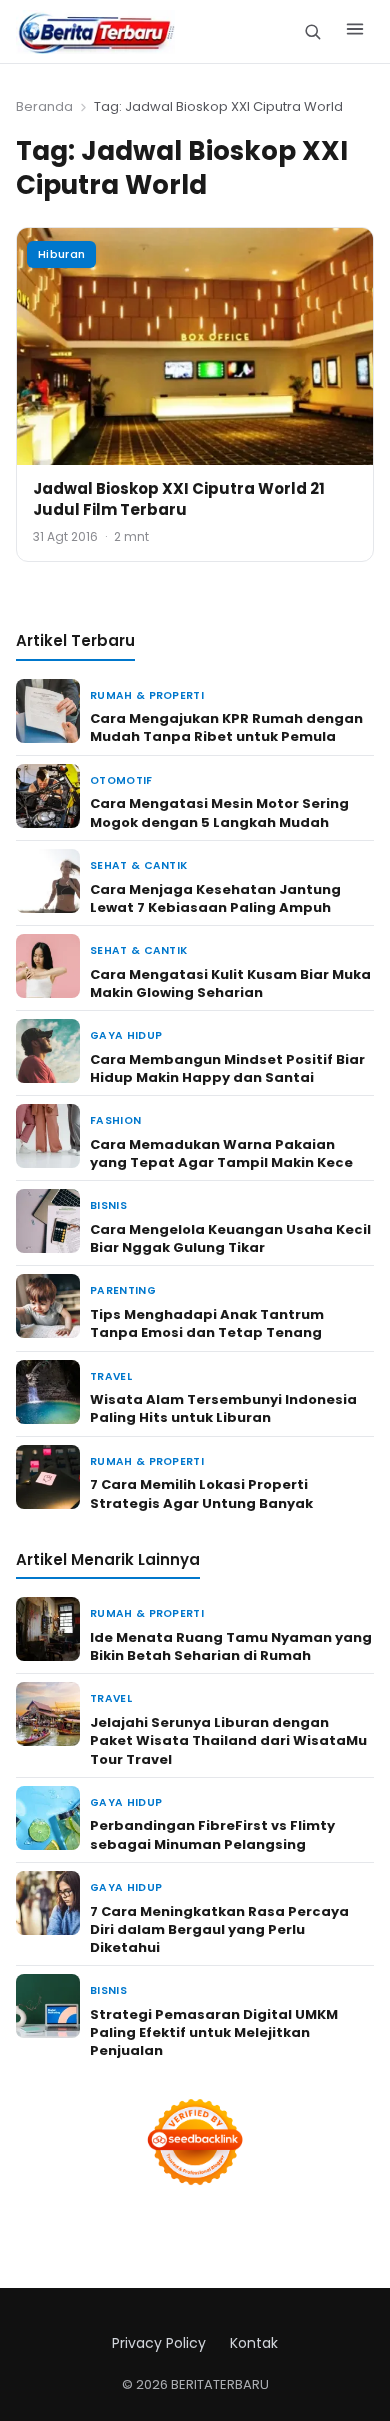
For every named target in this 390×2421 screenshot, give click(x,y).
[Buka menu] (355, 32)
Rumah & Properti (147, 695)
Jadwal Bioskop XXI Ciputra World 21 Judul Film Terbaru (179, 499)
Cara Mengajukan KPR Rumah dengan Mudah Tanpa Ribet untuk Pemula (226, 727)
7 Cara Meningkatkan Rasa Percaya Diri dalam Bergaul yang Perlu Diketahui (219, 1929)
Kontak (254, 2343)
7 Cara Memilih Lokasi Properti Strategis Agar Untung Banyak (201, 1493)
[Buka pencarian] (312, 31)
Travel (111, 1376)
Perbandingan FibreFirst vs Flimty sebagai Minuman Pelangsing (212, 1834)
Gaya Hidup (126, 1035)
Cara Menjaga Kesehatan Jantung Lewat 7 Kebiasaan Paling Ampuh (215, 898)
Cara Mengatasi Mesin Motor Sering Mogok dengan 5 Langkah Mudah (219, 812)
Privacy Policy (159, 2343)
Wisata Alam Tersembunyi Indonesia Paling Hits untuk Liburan (223, 1408)
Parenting (123, 1290)
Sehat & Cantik (138, 865)
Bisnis (108, 1205)
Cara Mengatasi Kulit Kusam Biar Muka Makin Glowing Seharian (230, 983)
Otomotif (121, 780)
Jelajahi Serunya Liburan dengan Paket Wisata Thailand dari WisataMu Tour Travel (228, 1740)
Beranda (44, 106)
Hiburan (61, 254)
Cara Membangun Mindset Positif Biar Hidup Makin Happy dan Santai (227, 1068)
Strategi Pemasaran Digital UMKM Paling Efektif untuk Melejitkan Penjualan (214, 2032)
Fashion (115, 1120)
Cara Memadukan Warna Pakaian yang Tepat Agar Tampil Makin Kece (221, 1153)
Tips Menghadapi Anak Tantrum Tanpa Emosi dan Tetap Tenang (207, 1323)
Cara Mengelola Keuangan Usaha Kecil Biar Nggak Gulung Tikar (230, 1238)
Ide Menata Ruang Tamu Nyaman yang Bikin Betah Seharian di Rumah (231, 1646)
